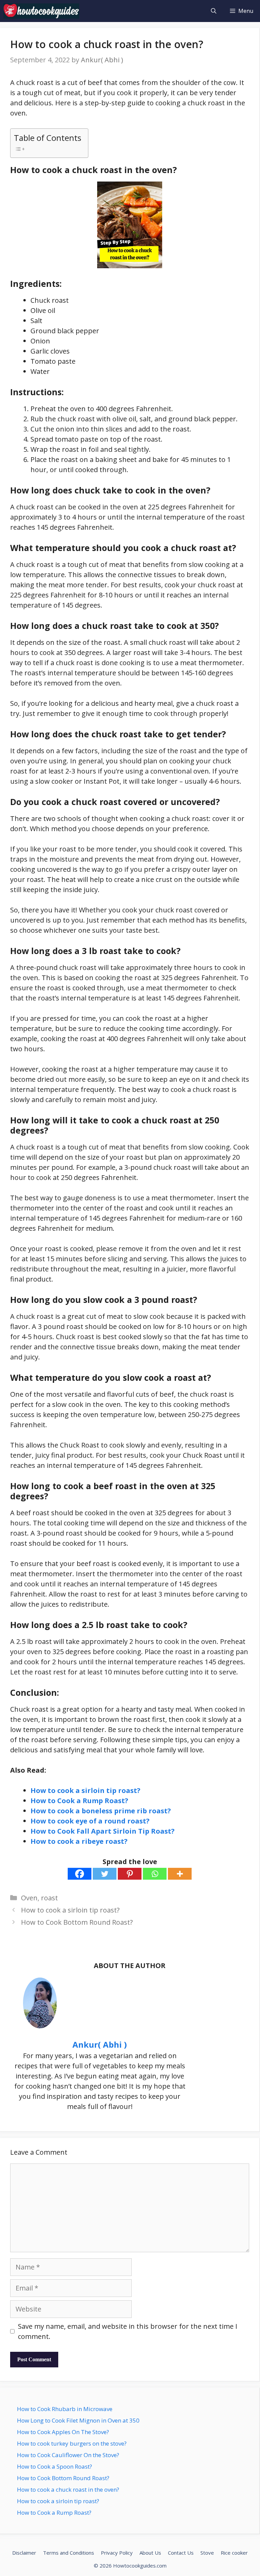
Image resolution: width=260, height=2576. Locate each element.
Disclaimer (24, 2553)
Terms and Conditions (69, 2553)
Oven (29, 1898)
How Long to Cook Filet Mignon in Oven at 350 (78, 2420)
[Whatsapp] (155, 1874)
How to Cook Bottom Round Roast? (77, 1922)
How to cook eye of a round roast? (90, 1821)
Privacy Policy (117, 2553)
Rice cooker (234, 2553)
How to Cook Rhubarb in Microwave (65, 2409)
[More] (180, 1874)
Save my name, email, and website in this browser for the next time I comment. (128, 2331)
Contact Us (181, 2553)
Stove (207, 2553)
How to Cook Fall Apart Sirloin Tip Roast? (103, 1831)
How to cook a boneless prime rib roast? (101, 1811)
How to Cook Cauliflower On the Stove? (68, 2455)
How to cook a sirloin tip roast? (85, 1790)
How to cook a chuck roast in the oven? (68, 2489)
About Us (150, 2553)
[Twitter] (105, 1874)
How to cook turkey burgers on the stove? (72, 2443)
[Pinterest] (130, 1874)
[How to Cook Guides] (41, 11)
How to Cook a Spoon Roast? (55, 2466)
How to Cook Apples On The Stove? (63, 2432)
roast (49, 1898)
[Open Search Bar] (214, 11)
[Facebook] (80, 1874)
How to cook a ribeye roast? (79, 1841)
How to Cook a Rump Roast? (79, 1801)
